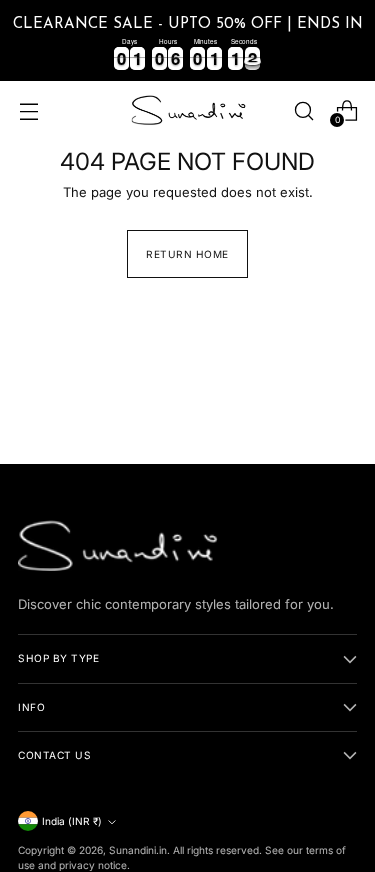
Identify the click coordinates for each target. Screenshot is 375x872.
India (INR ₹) (72, 821)
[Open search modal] (303, 110)
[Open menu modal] (28, 110)
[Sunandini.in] (188, 110)
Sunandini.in (138, 850)
